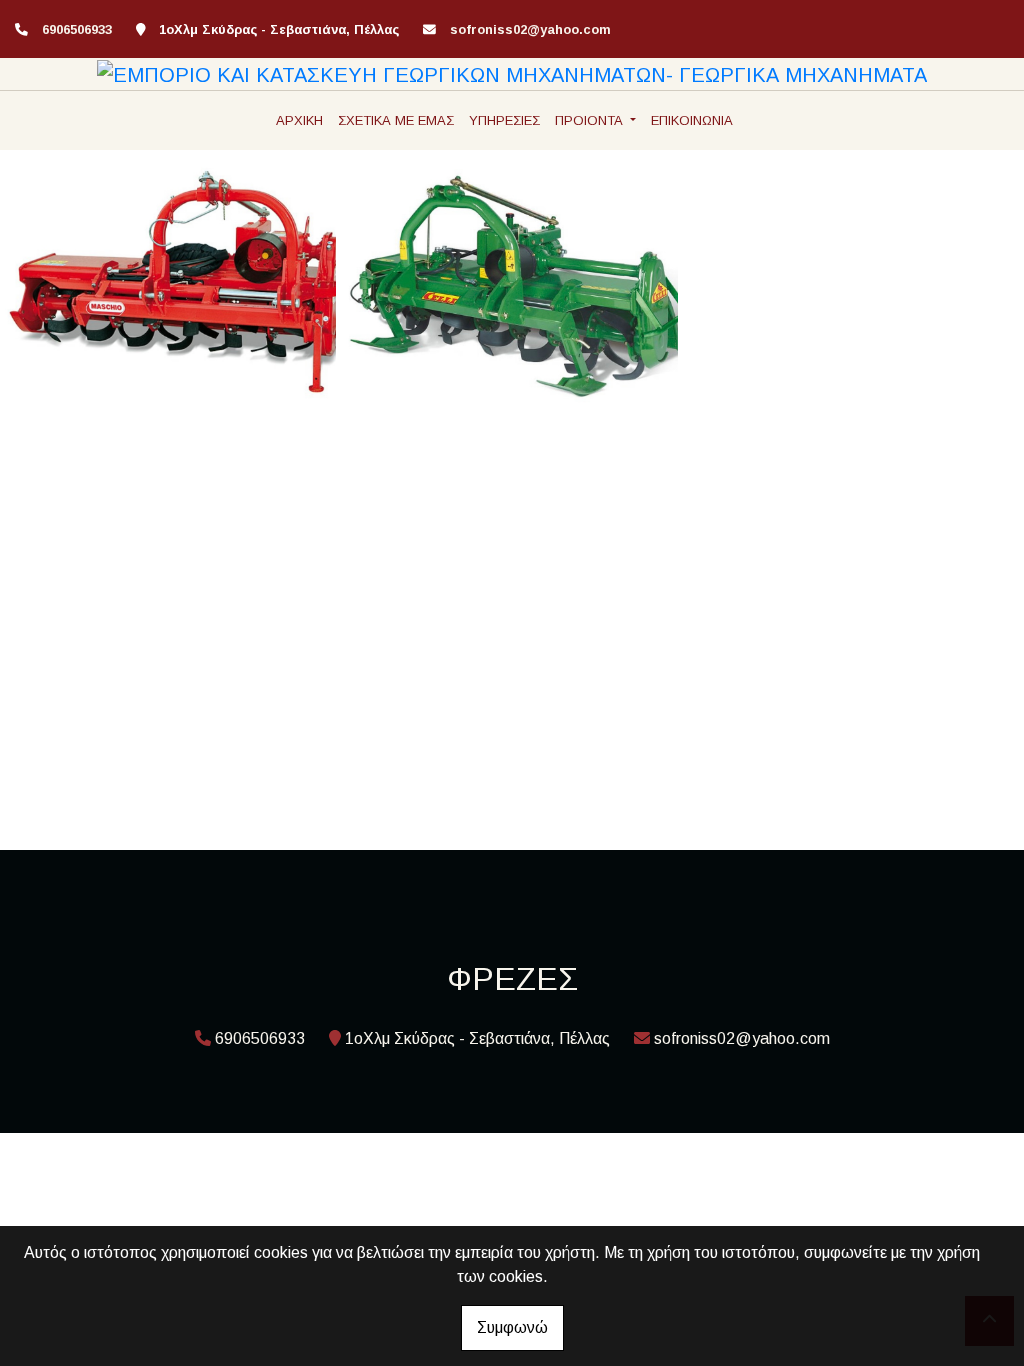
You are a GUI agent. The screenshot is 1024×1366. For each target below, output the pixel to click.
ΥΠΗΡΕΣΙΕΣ (504, 120)
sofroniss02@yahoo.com (530, 29)
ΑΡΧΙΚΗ (299, 120)
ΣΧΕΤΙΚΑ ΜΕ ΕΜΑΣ (396, 120)
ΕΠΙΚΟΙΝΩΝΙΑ (692, 120)
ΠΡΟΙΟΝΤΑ (591, 120)
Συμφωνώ (512, 1327)
